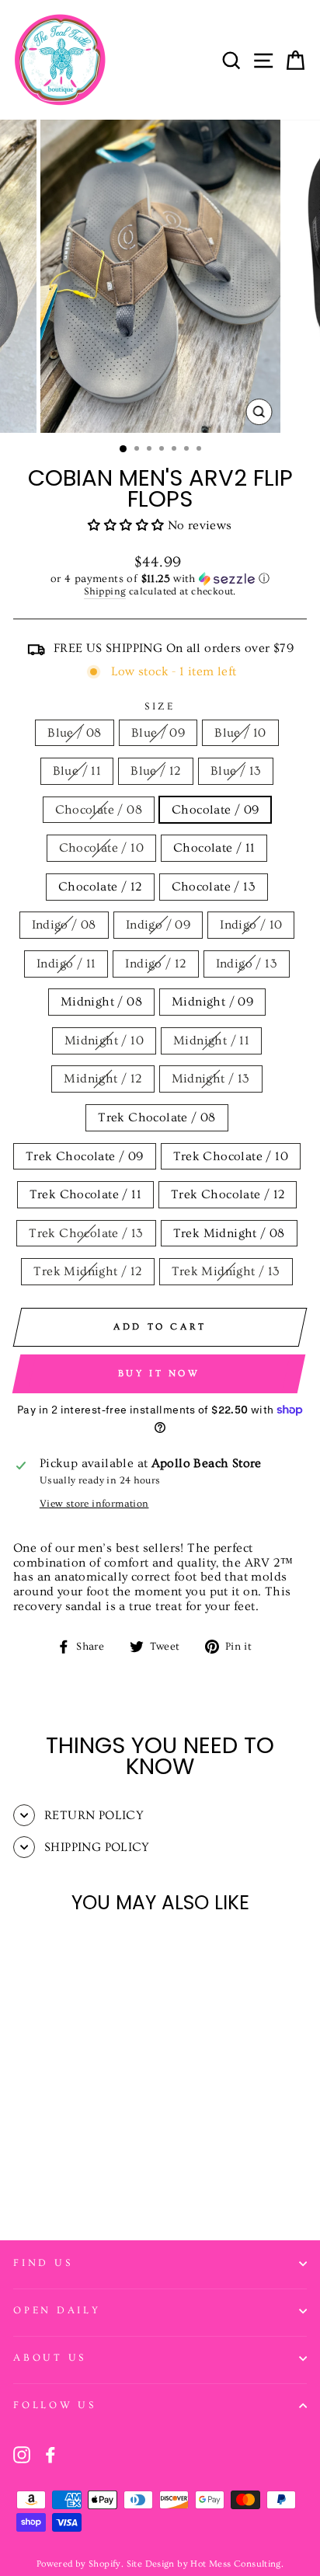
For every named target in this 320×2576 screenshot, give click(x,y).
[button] (127, 525)
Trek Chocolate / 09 (84, 1156)
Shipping (105, 591)
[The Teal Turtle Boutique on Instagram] (22, 2455)
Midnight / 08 (101, 1002)
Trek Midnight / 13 (226, 1271)
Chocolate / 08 (99, 810)
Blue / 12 (156, 771)
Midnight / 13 (211, 1079)
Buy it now (159, 1373)
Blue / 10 (240, 733)
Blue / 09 (158, 733)
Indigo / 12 (155, 964)
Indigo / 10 (251, 925)
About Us (50, 2358)
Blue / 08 (75, 733)
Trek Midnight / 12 (87, 1271)
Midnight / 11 (211, 1041)
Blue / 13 (236, 771)
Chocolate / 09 (215, 810)
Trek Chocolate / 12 (228, 1194)
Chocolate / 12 (100, 887)
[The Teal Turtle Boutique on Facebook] (50, 2455)
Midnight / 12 (103, 1079)
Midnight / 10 (104, 1041)
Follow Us (55, 2405)
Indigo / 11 (66, 964)
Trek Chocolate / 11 (85, 1194)
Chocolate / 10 (101, 848)
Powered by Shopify (79, 2564)
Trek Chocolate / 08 (157, 1117)
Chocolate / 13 (214, 887)
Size (160, 706)
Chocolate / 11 (214, 848)
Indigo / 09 (158, 925)
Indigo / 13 (247, 964)
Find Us (43, 2263)
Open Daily (57, 2310)
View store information (94, 1504)
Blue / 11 (77, 771)
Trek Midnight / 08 (229, 1233)
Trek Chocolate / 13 (86, 1233)
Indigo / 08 (64, 925)
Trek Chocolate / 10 (231, 1156)
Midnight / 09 (212, 1002)
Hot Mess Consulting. (237, 2564)
